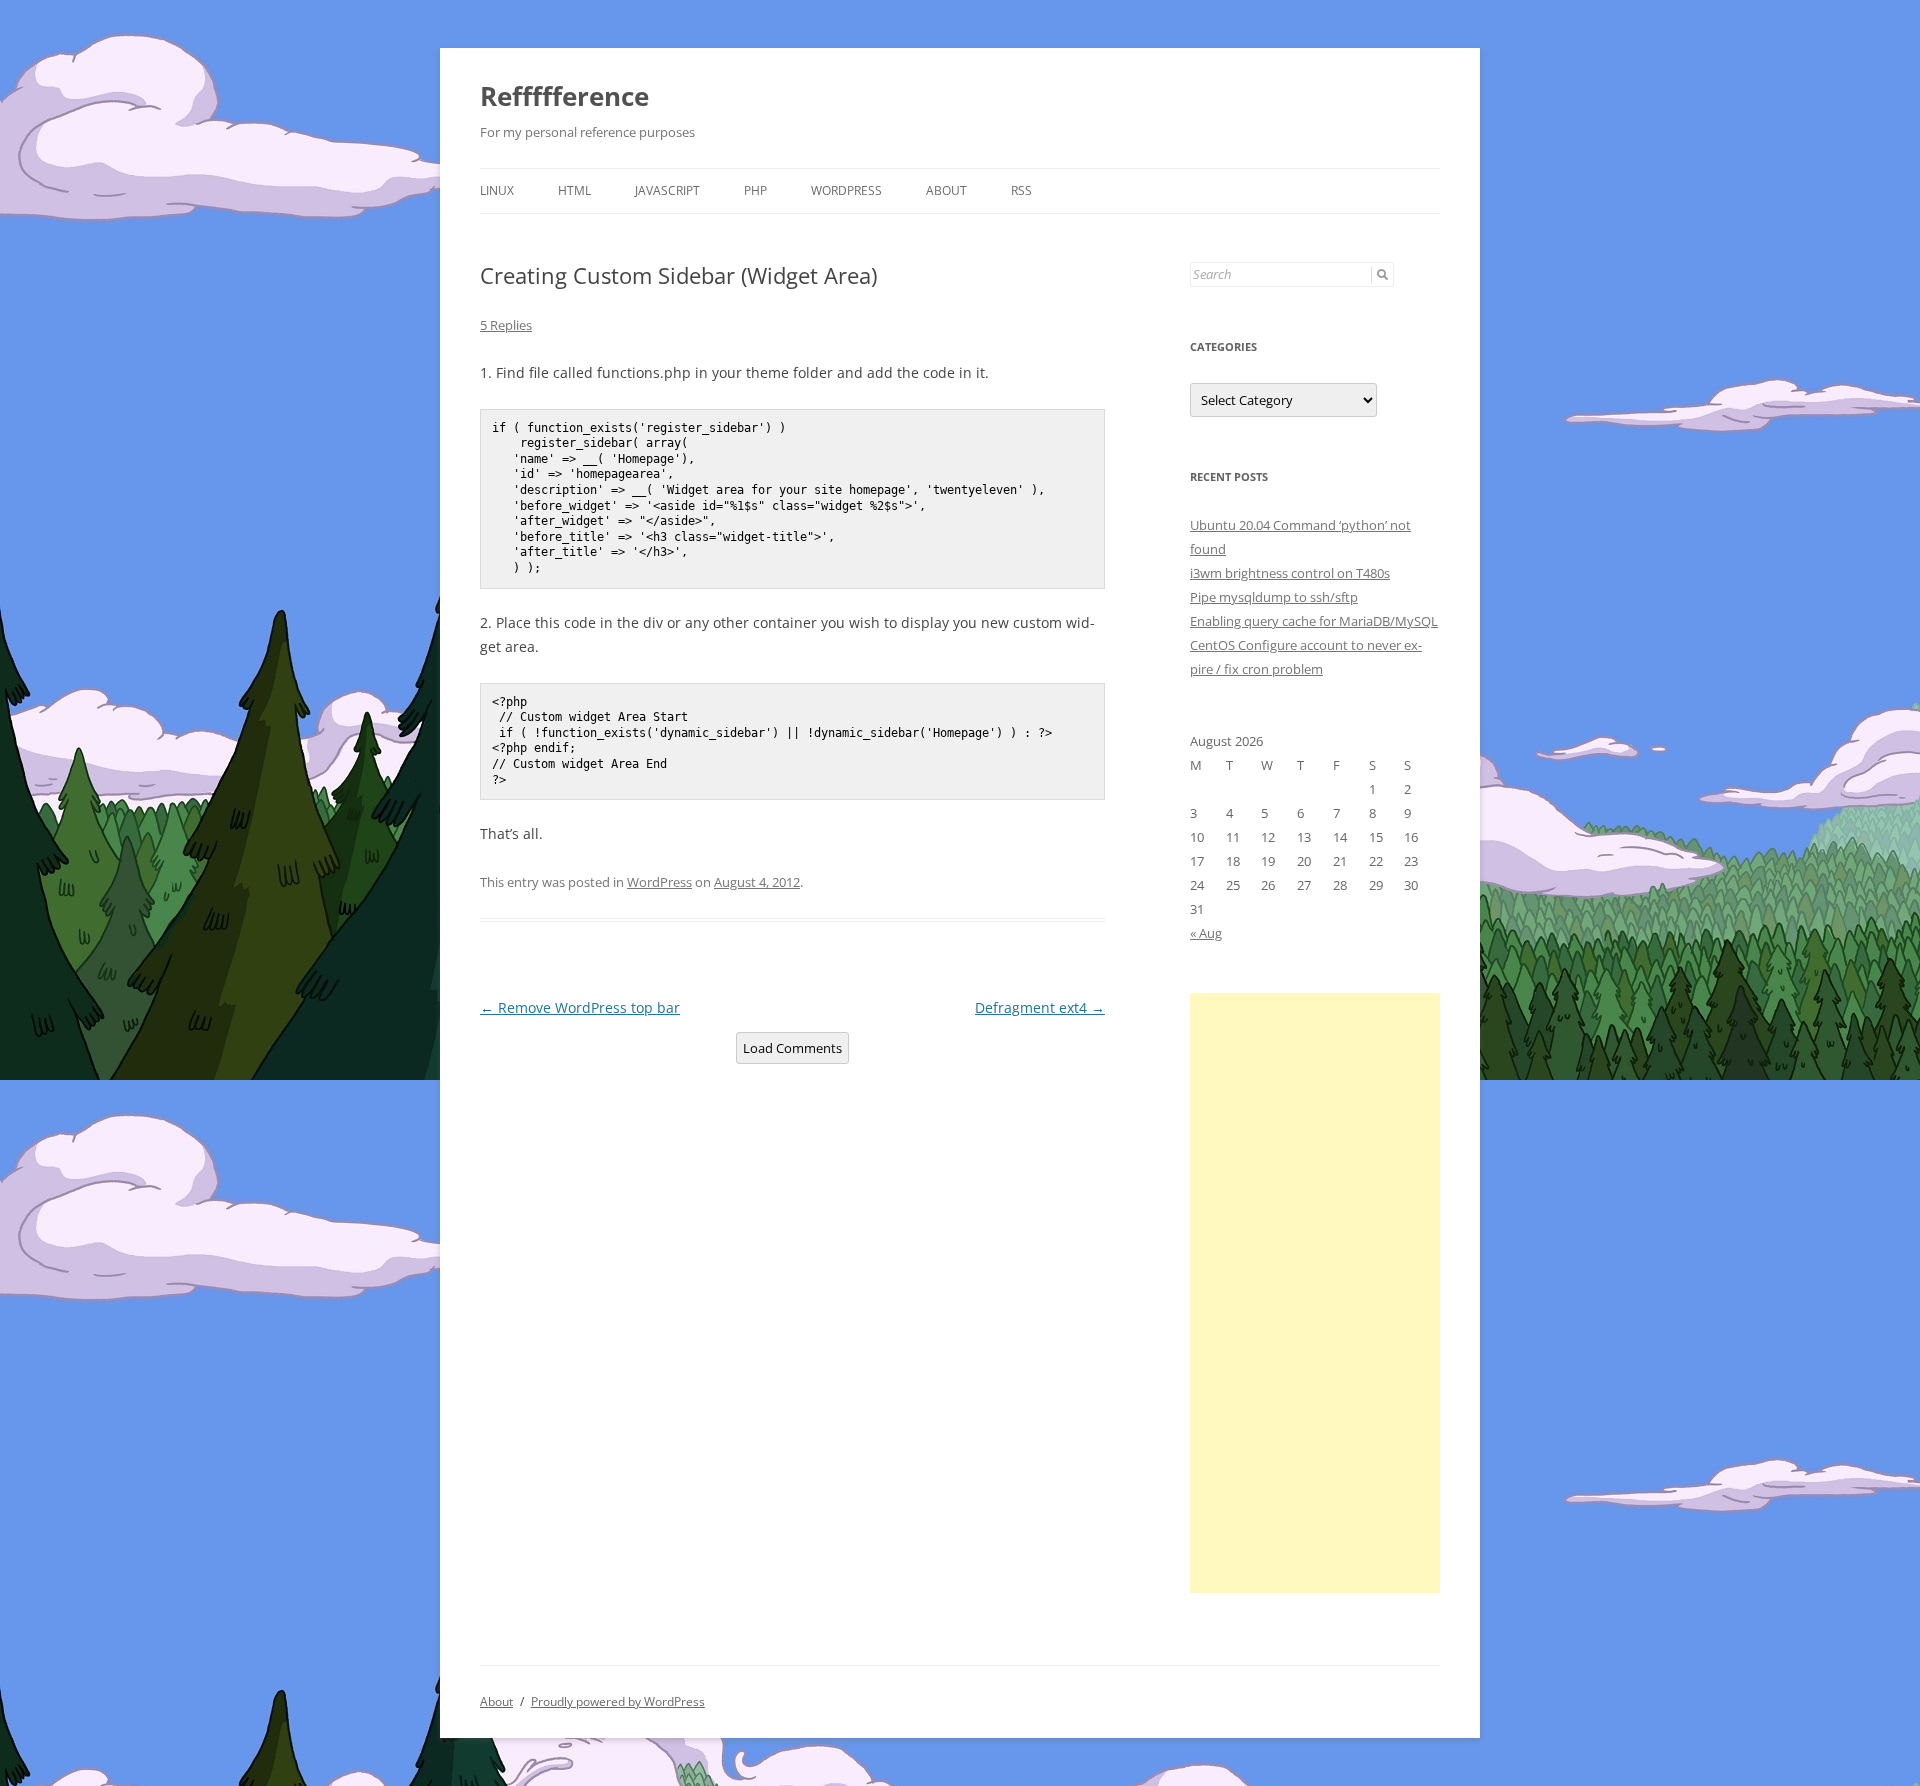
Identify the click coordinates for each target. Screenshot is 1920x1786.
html (574, 190)
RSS (1021, 190)
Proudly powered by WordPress (618, 1701)
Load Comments (792, 1048)
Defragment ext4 (1040, 1007)
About (946, 190)
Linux (497, 190)
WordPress (846, 190)
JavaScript (667, 190)
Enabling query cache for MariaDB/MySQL (1314, 621)
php (755, 190)
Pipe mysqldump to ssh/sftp (1274, 597)
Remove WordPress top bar (580, 1007)
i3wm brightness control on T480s (1290, 573)
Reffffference (564, 96)
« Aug (1206, 933)
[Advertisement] (1315, 1293)
